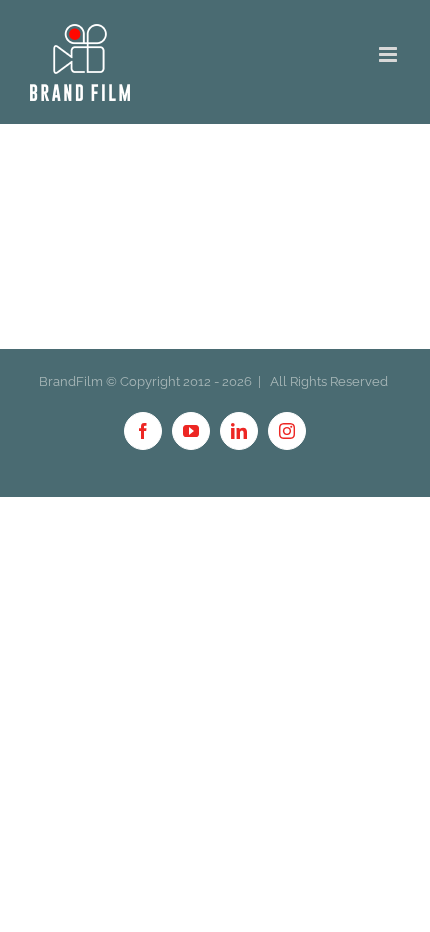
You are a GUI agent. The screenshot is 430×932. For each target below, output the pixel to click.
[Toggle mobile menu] (389, 54)
